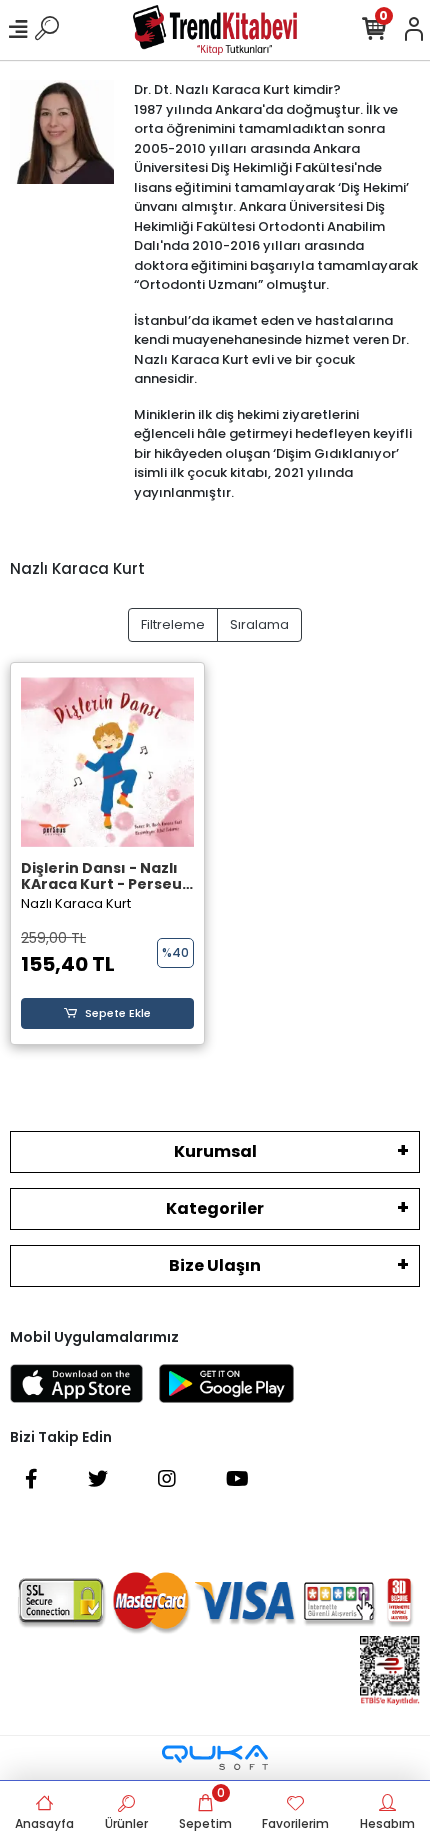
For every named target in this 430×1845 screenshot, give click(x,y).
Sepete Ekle (118, 1013)
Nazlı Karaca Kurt (76, 903)
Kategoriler (215, 1208)
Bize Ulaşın (215, 1265)
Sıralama (259, 624)
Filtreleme (173, 624)
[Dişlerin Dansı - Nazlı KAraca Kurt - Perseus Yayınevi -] (107, 762)
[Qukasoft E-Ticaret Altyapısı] (215, 1757)
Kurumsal (215, 1151)
